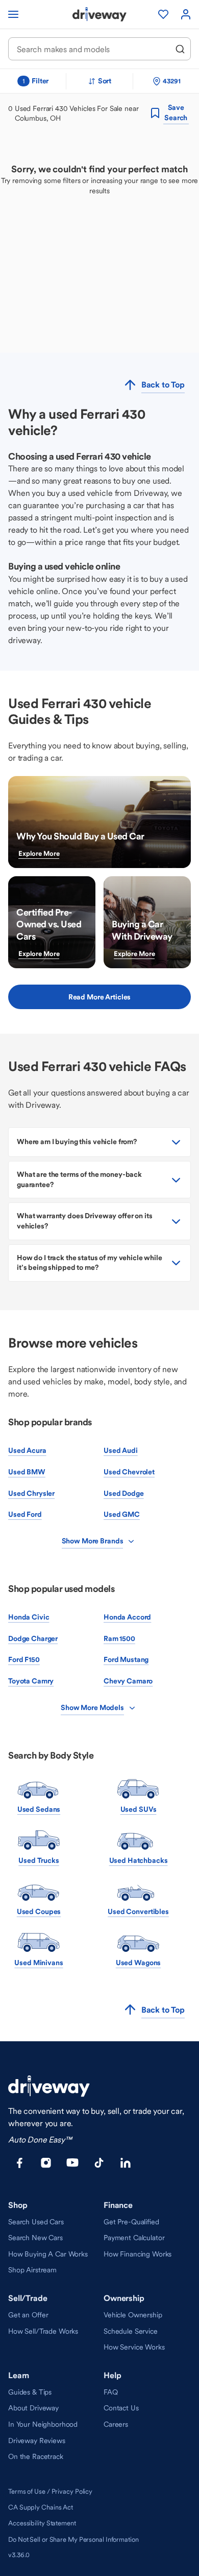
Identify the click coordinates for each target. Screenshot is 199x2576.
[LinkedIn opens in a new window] (126, 2163)
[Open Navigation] (13, 14)
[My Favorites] (163, 14)
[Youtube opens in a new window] (72, 2163)
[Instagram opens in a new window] (46, 2163)
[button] (99, 1142)
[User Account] (186, 14)
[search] (180, 49)
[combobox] (93, 49)
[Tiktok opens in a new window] (99, 2163)
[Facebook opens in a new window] (19, 2163)
